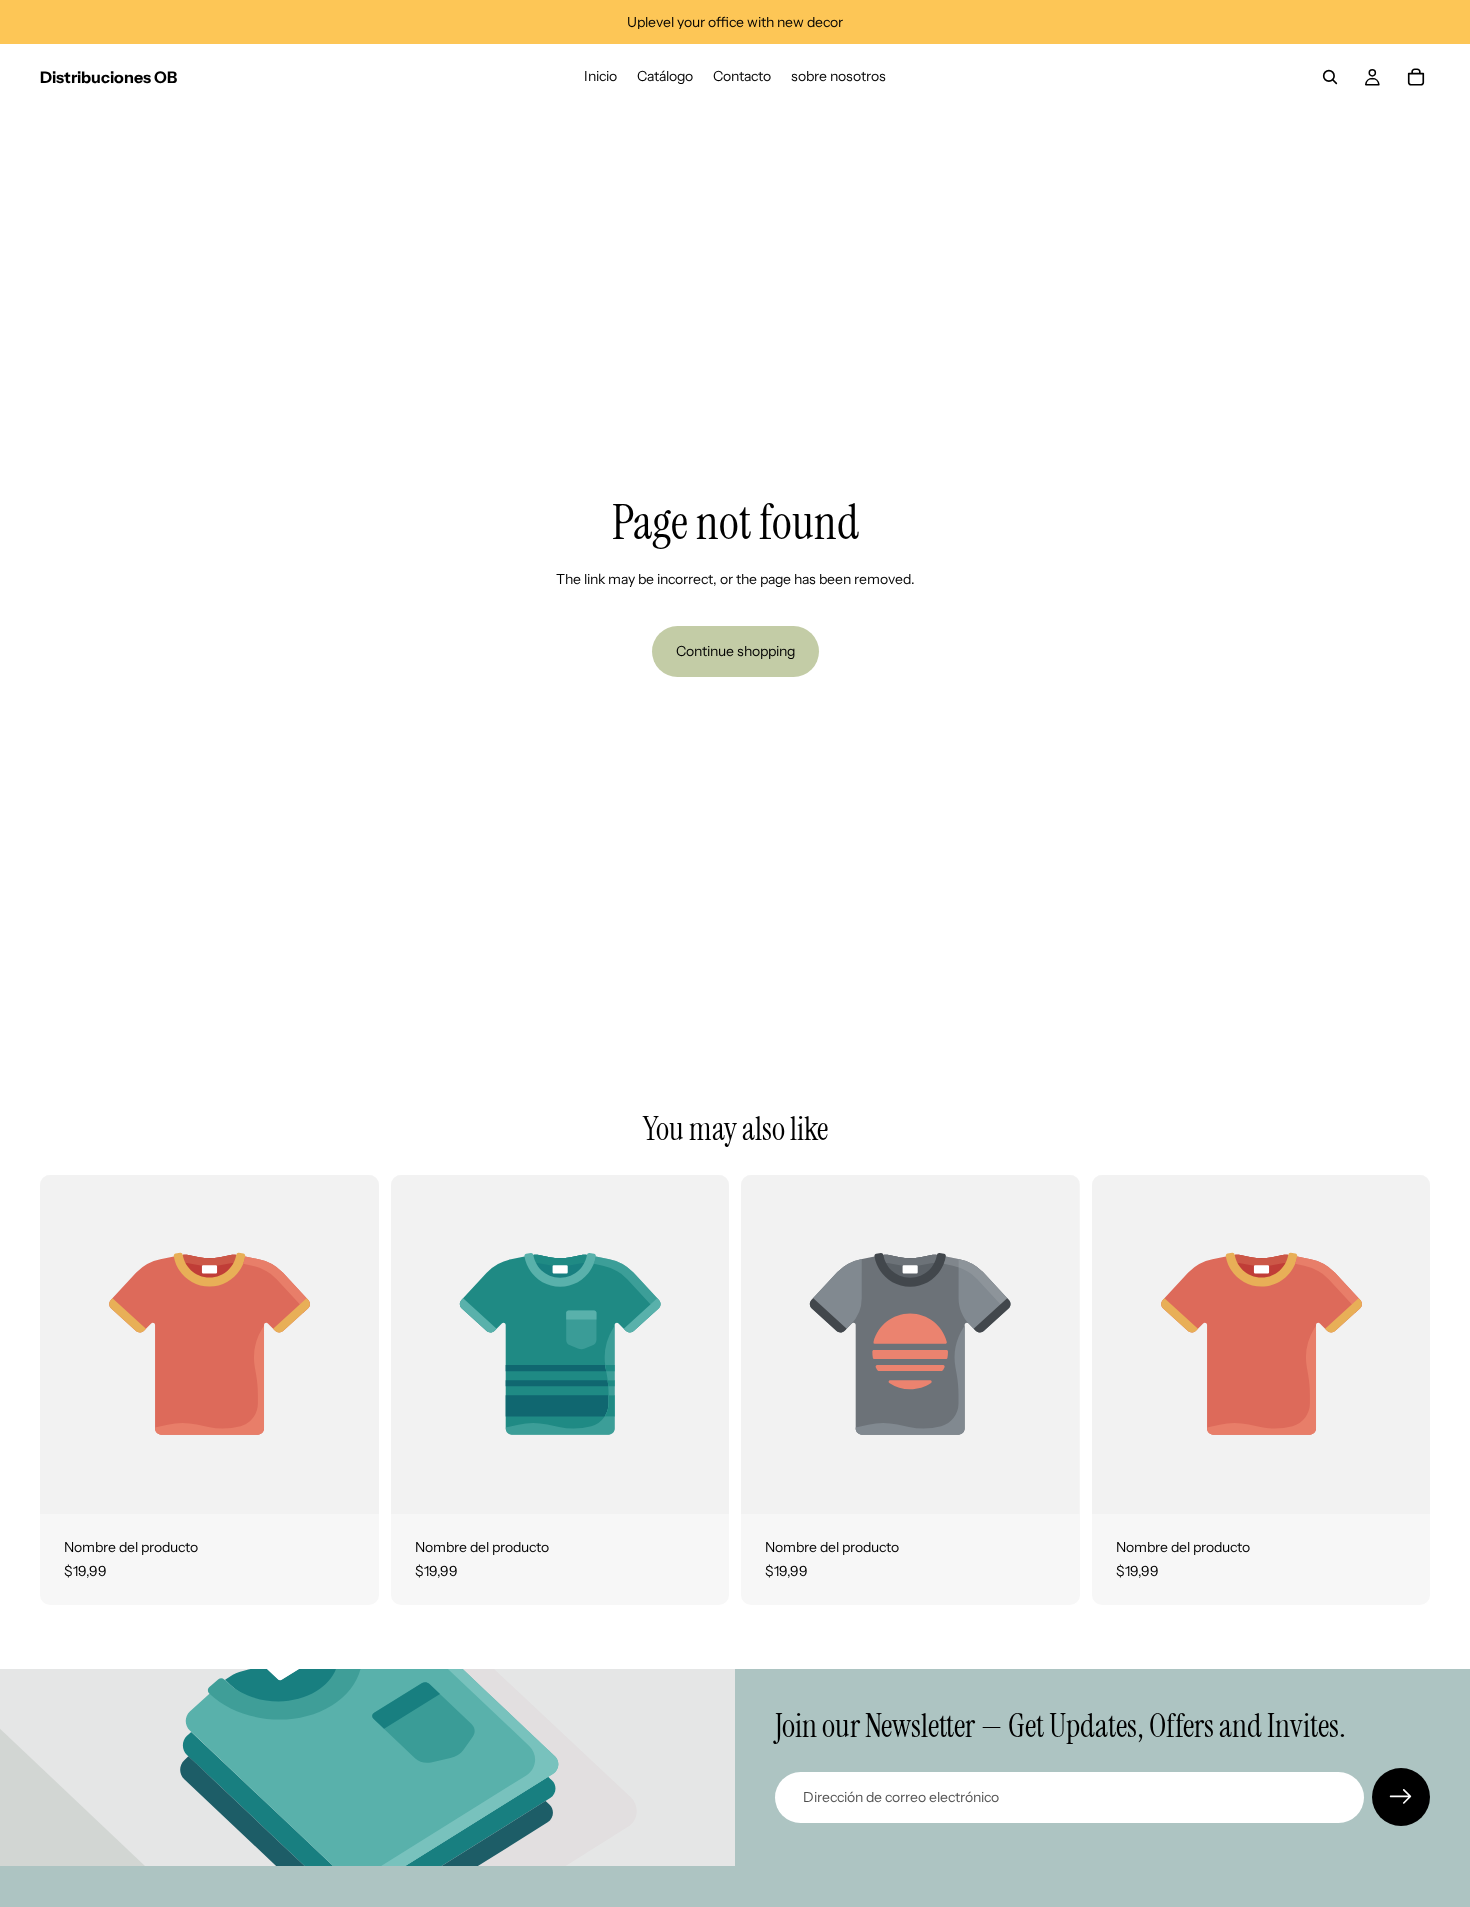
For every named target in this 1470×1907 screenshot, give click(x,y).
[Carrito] (1416, 77)
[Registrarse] (1401, 1797)
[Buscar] (1330, 77)
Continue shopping (735, 651)
